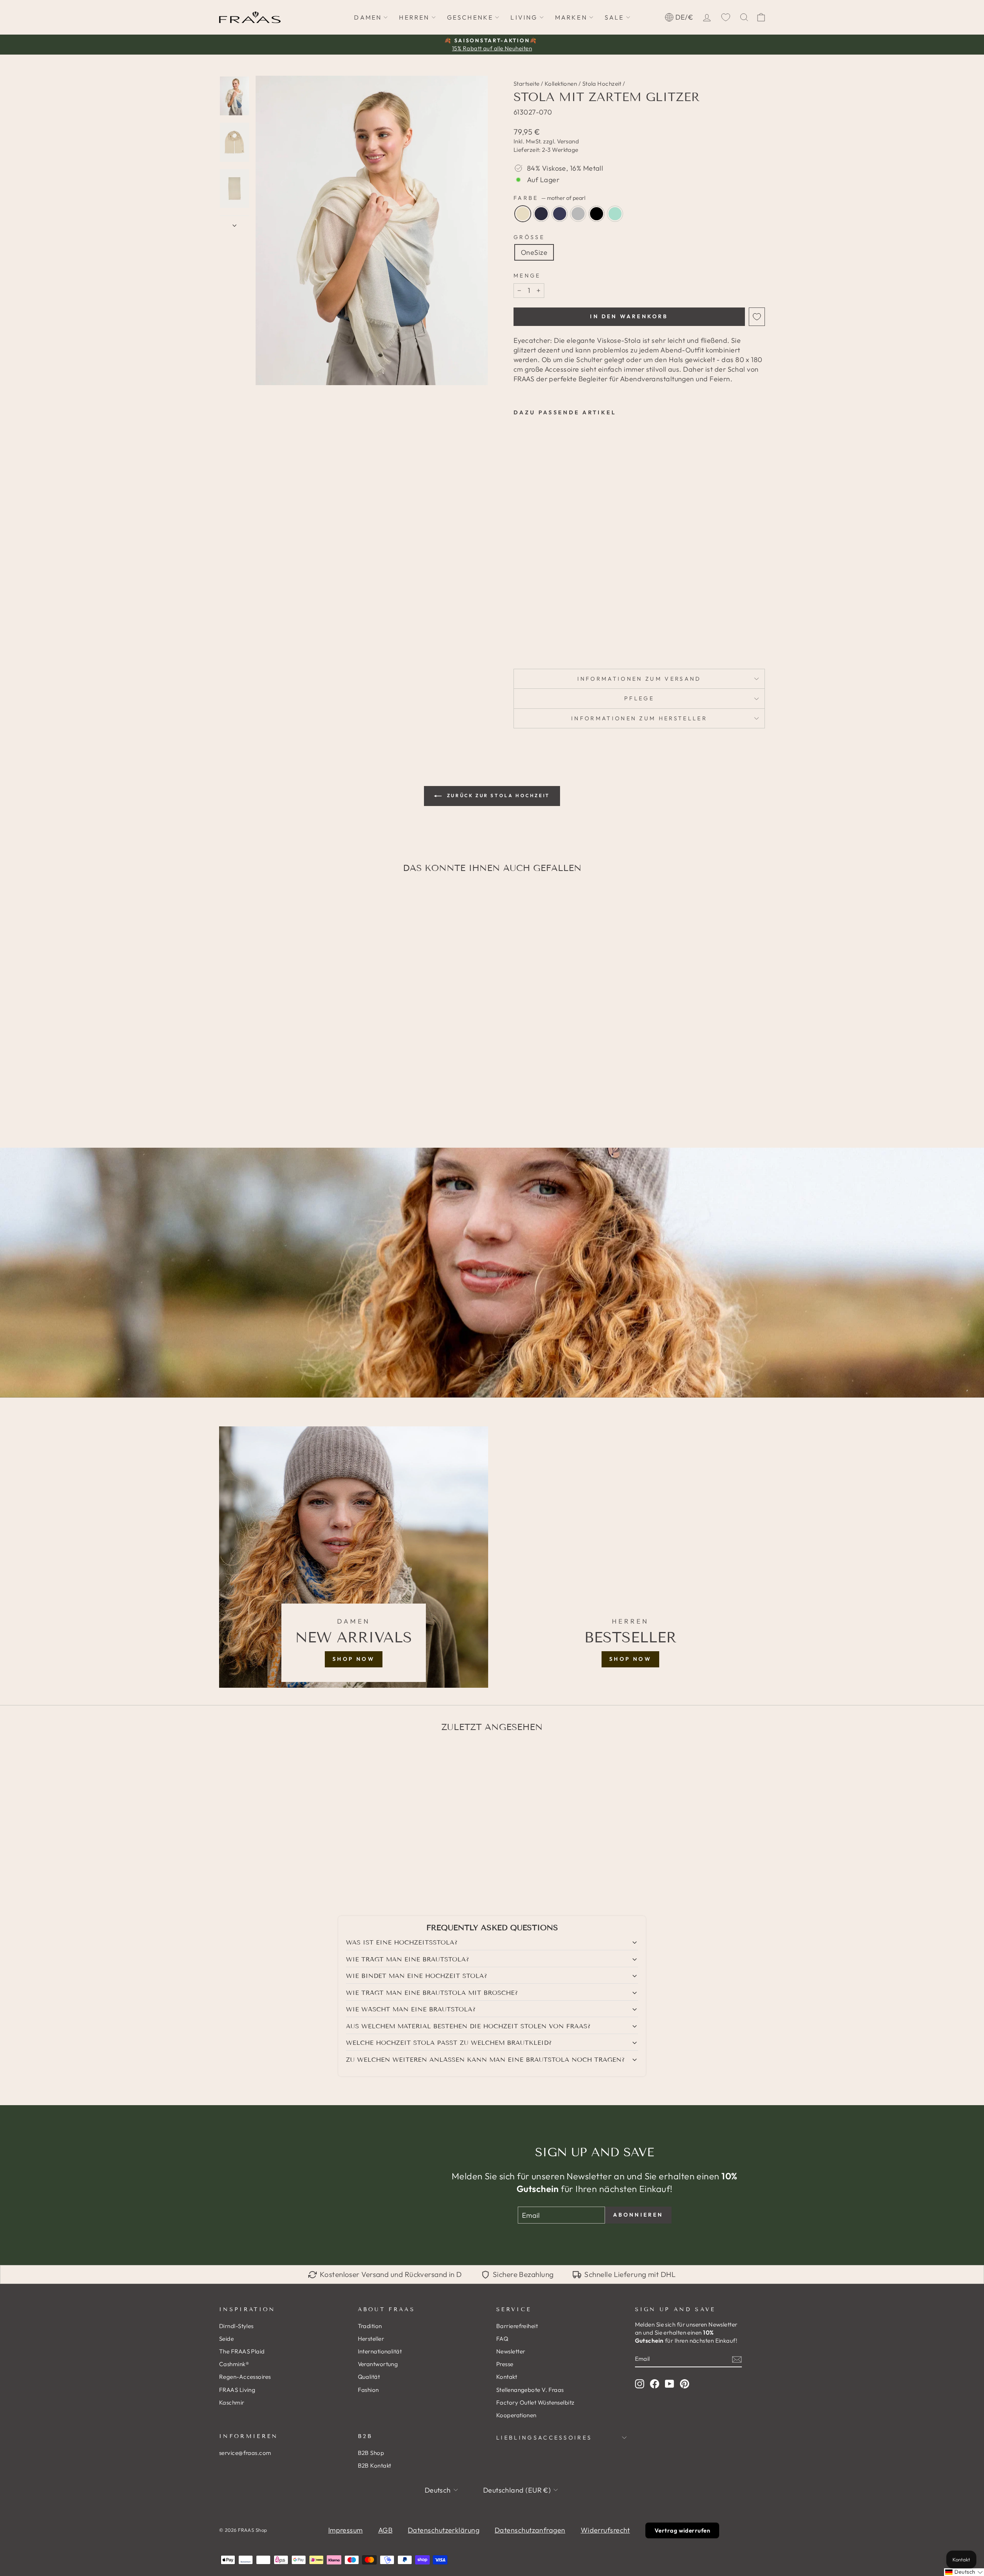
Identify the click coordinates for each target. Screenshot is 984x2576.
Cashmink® (234, 2364)
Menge (527, 276)
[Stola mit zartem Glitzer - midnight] (539, 620)
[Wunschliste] (726, 17)
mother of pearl (523, 214)
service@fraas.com (245, 2453)
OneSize (534, 252)
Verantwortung (378, 2364)
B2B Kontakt (375, 2465)
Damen (368, 17)
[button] (964, 2572)
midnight (560, 214)
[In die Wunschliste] (757, 317)
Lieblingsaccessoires (544, 2438)
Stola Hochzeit (602, 84)
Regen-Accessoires (245, 2377)
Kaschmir (232, 2402)
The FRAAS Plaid (242, 2351)
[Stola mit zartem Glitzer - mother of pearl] (519, 620)
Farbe (549, 198)
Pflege (639, 698)
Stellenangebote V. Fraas (530, 2390)
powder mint (615, 214)
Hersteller (371, 2339)
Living (524, 17)
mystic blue (541, 214)
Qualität (369, 2377)
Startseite (527, 84)
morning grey (578, 214)
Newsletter (511, 2351)
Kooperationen (516, 2415)
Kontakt (507, 2377)
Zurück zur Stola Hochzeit (497, 795)
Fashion (368, 2390)
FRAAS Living (237, 2390)
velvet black (597, 214)
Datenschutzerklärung (444, 2530)
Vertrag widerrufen (682, 2530)
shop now (354, 1659)
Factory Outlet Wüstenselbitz (535, 2402)
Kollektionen (561, 84)
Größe (529, 237)
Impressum (346, 2530)
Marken (571, 17)
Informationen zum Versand (639, 679)
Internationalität (380, 2351)
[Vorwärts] (234, 223)
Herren (414, 17)
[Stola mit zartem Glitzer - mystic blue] (529, 620)
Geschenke (470, 17)
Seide (226, 2339)
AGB (385, 2530)
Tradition (370, 2326)
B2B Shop (371, 2453)
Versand (568, 141)
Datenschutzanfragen (530, 2530)
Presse (505, 2364)
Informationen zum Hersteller (639, 718)
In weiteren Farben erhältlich (535, 638)
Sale (614, 17)
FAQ (502, 2339)
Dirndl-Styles (236, 2326)
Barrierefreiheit (517, 2326)
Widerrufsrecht (605, 2530)
